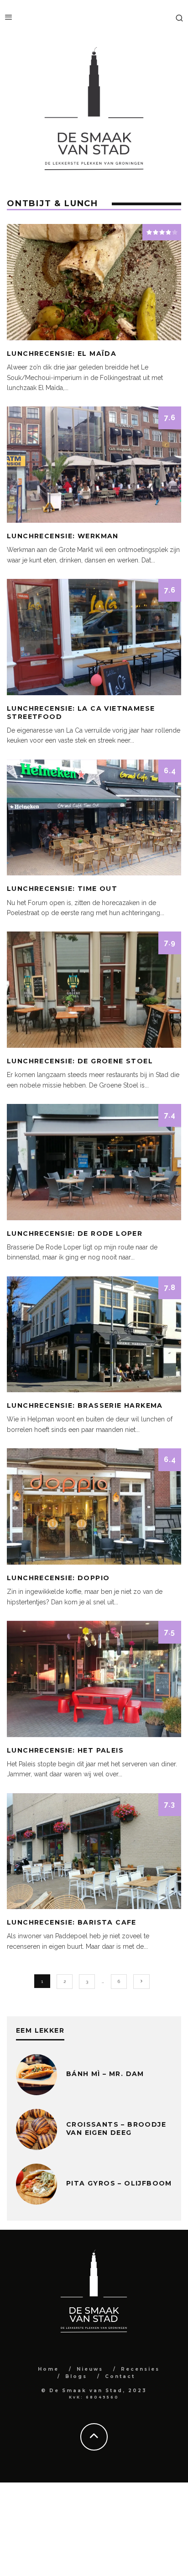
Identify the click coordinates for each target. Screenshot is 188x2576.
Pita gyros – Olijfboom (119, 2183)
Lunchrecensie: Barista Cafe (72, 1922)
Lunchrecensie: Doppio (58, 1578)
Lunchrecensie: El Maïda (62, 354)
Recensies (140, 2369)
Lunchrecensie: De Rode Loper (75, 1233)
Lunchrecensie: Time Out (62, 889)
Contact (120, 2376)
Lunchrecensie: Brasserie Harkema (85, 1405)
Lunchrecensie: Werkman (63, 536)
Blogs (76, 2376)
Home (48, 2369)
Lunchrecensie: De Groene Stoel (80, 1061)
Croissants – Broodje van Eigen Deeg (116, 2128)
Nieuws (90, 2369)
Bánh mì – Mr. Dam (105, 2074)
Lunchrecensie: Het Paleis (65, 1750)
